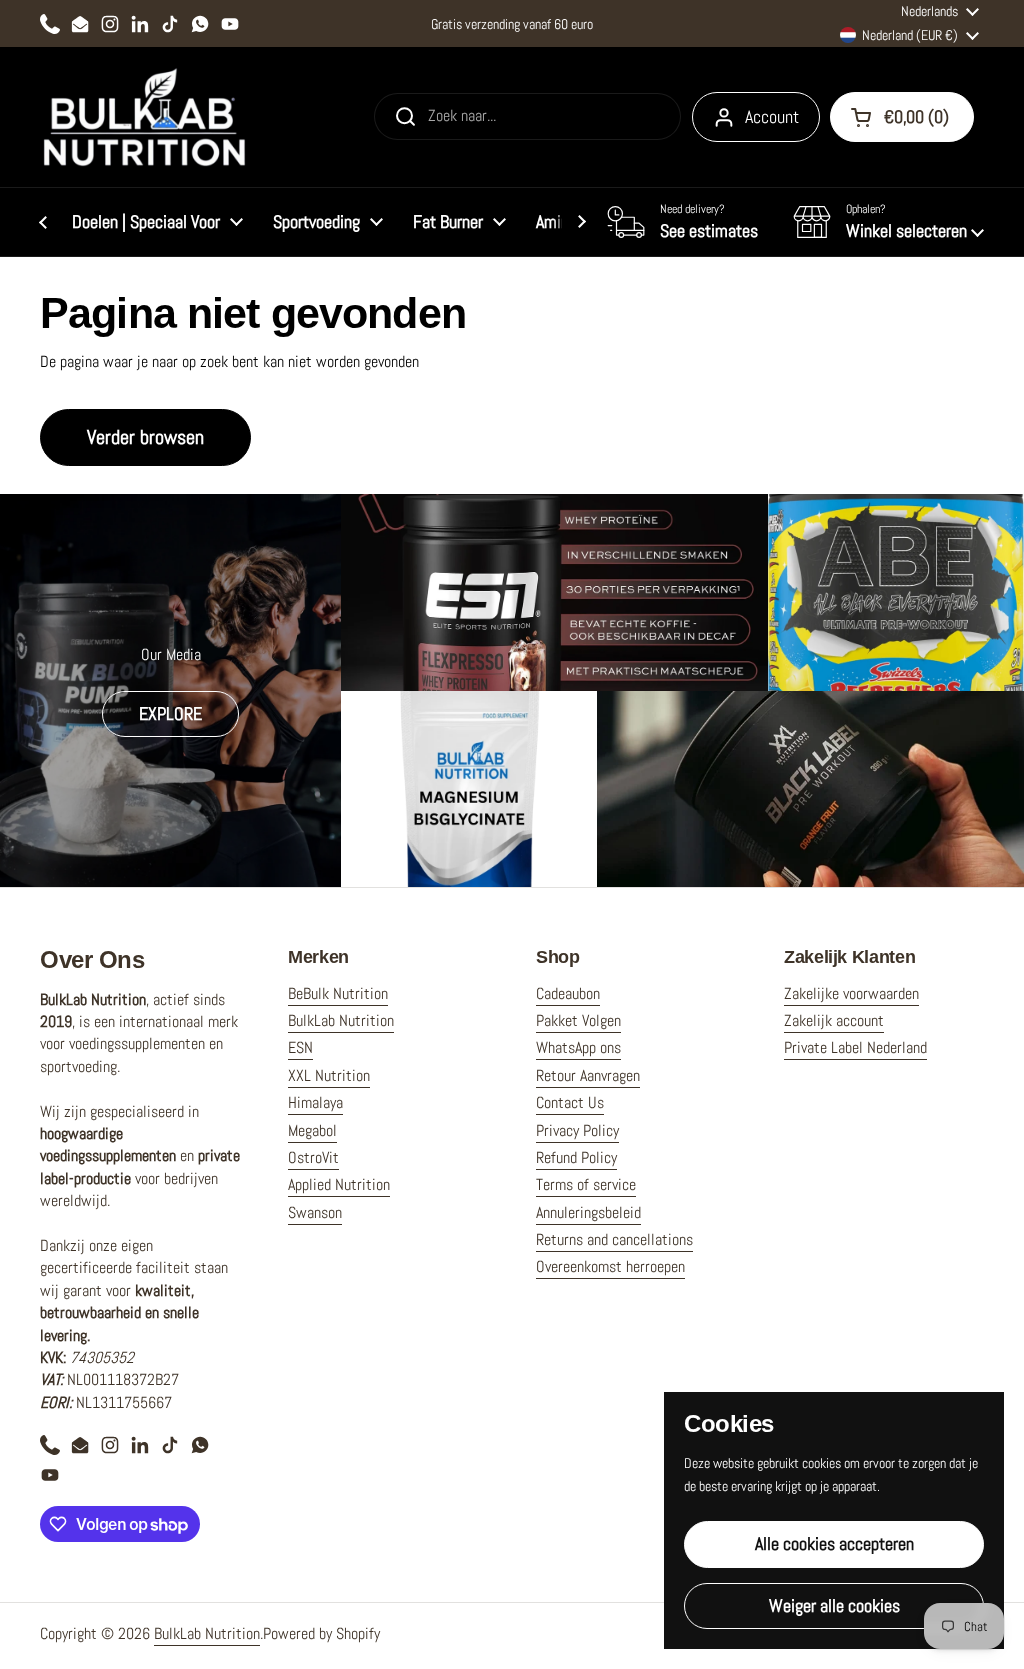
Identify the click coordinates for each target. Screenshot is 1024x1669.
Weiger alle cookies (834, 1605)
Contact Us (570, 1102)
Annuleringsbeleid (588, 1212)
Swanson (315, 1212)
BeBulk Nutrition (338, 993)
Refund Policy (576, 1157)
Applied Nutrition (339, 1184)
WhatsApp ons (578, 1047)
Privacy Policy (577, 1130)
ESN (300, 1047)
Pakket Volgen (578, 1020)
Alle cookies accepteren (834, 1543)
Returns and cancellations (614, 1239)
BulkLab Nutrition (341, 1020)
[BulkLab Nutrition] (146, 117)
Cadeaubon (568, 993)
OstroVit (313, 1157)
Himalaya (315, 1102)
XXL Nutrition (329, 1075)
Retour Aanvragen (588, 1075)
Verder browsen (145, 437)
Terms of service (586, 1184)
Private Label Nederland (855, 1047)
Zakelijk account (834, 1020)
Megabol (312, 1130)
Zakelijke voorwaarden (851, 993)
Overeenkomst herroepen (610, 1266)
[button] (888, 222)
